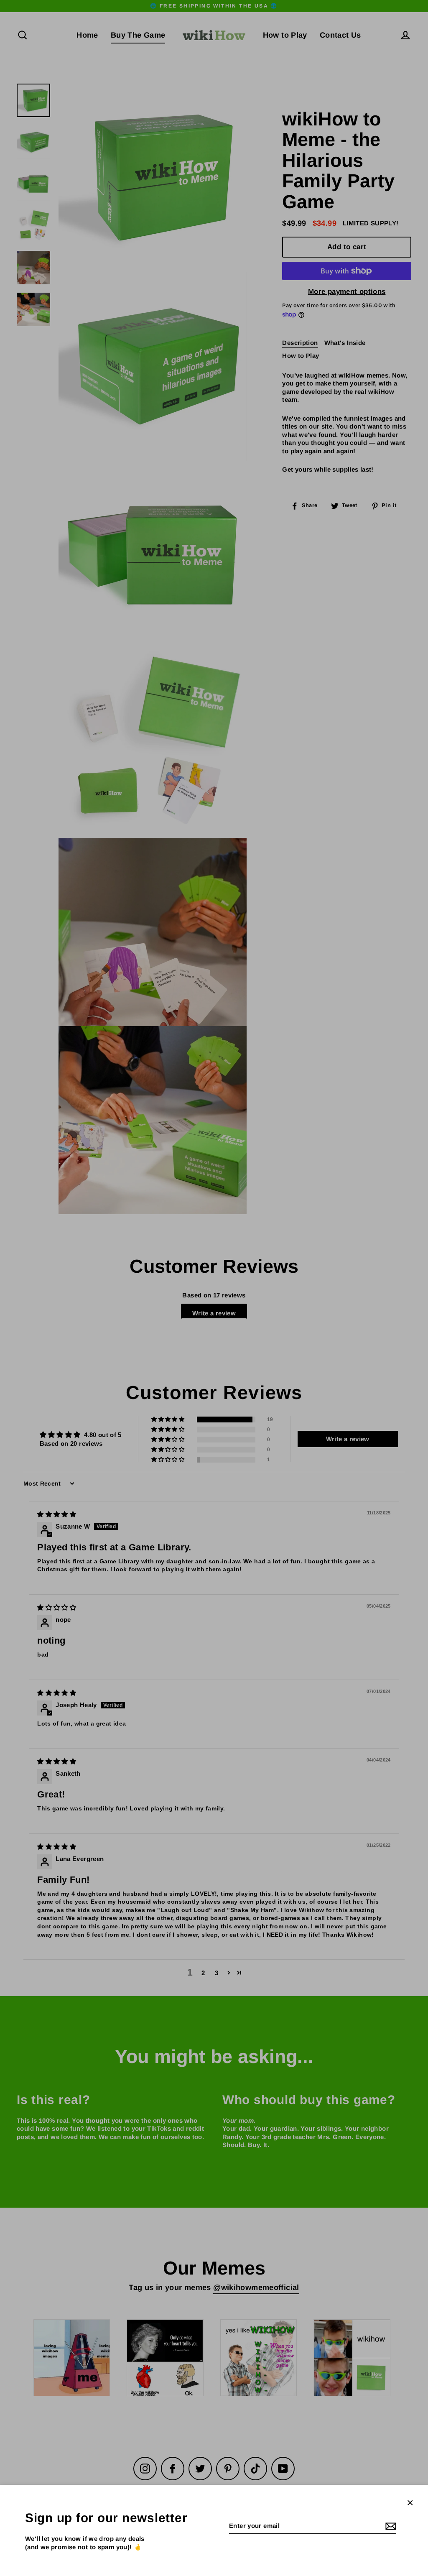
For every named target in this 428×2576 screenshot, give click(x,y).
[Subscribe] (390, 2526)
